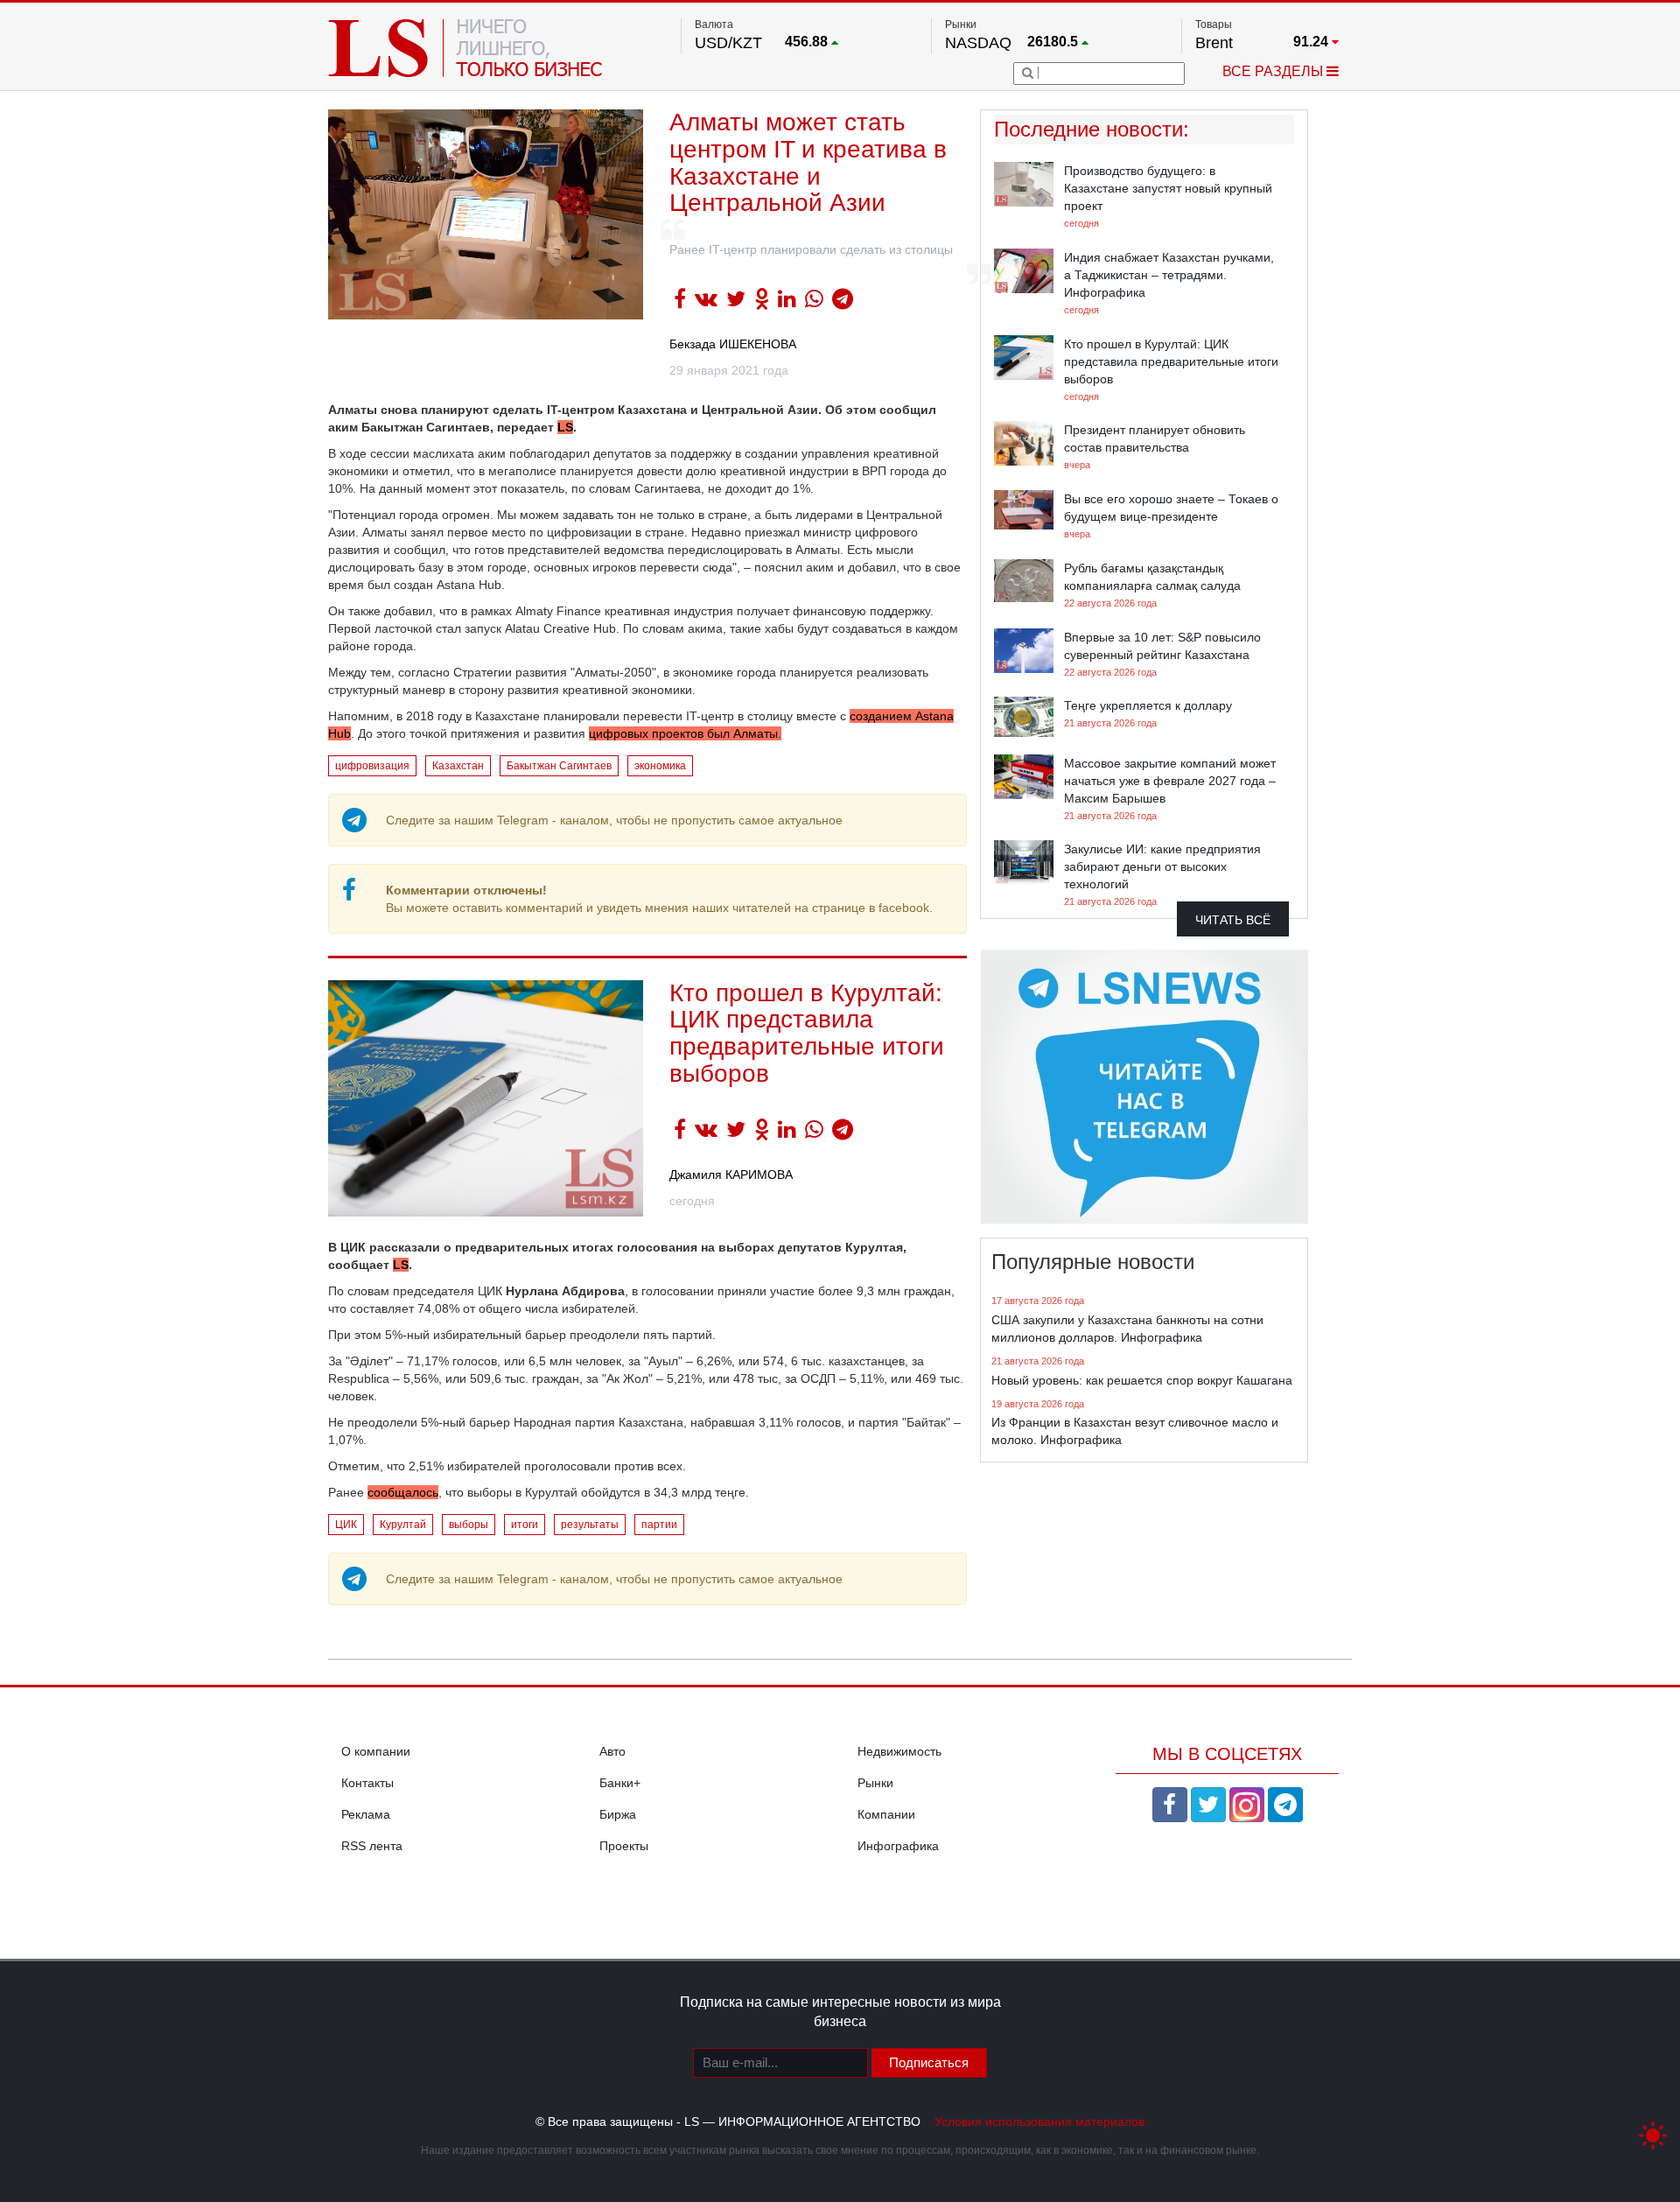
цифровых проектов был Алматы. (685, 733)
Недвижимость (899, 1751)
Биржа (618, 1814)
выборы (469, 1525)
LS (565, 427)
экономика (660, 766)
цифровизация (372, 766)
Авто (612, 1751)
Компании (886, 1814)
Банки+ (620, 1783)
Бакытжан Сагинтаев (559, 766)
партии (659, 1525)
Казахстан (458, 766)
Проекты (624, 1846)
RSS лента (372, 1846)
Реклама (366, 1814)
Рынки (875, 1783)
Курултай (403, 1525)
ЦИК (346, 1525)
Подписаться (929, 2062)
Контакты (367, 1783)
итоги (525, 1525)
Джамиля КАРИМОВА (731, 1175)
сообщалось (403, 1492)
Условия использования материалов (1039, 2121)
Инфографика (898, 1846)
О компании (376, 1751)
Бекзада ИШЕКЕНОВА (733, 344)
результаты (590, 1525)
